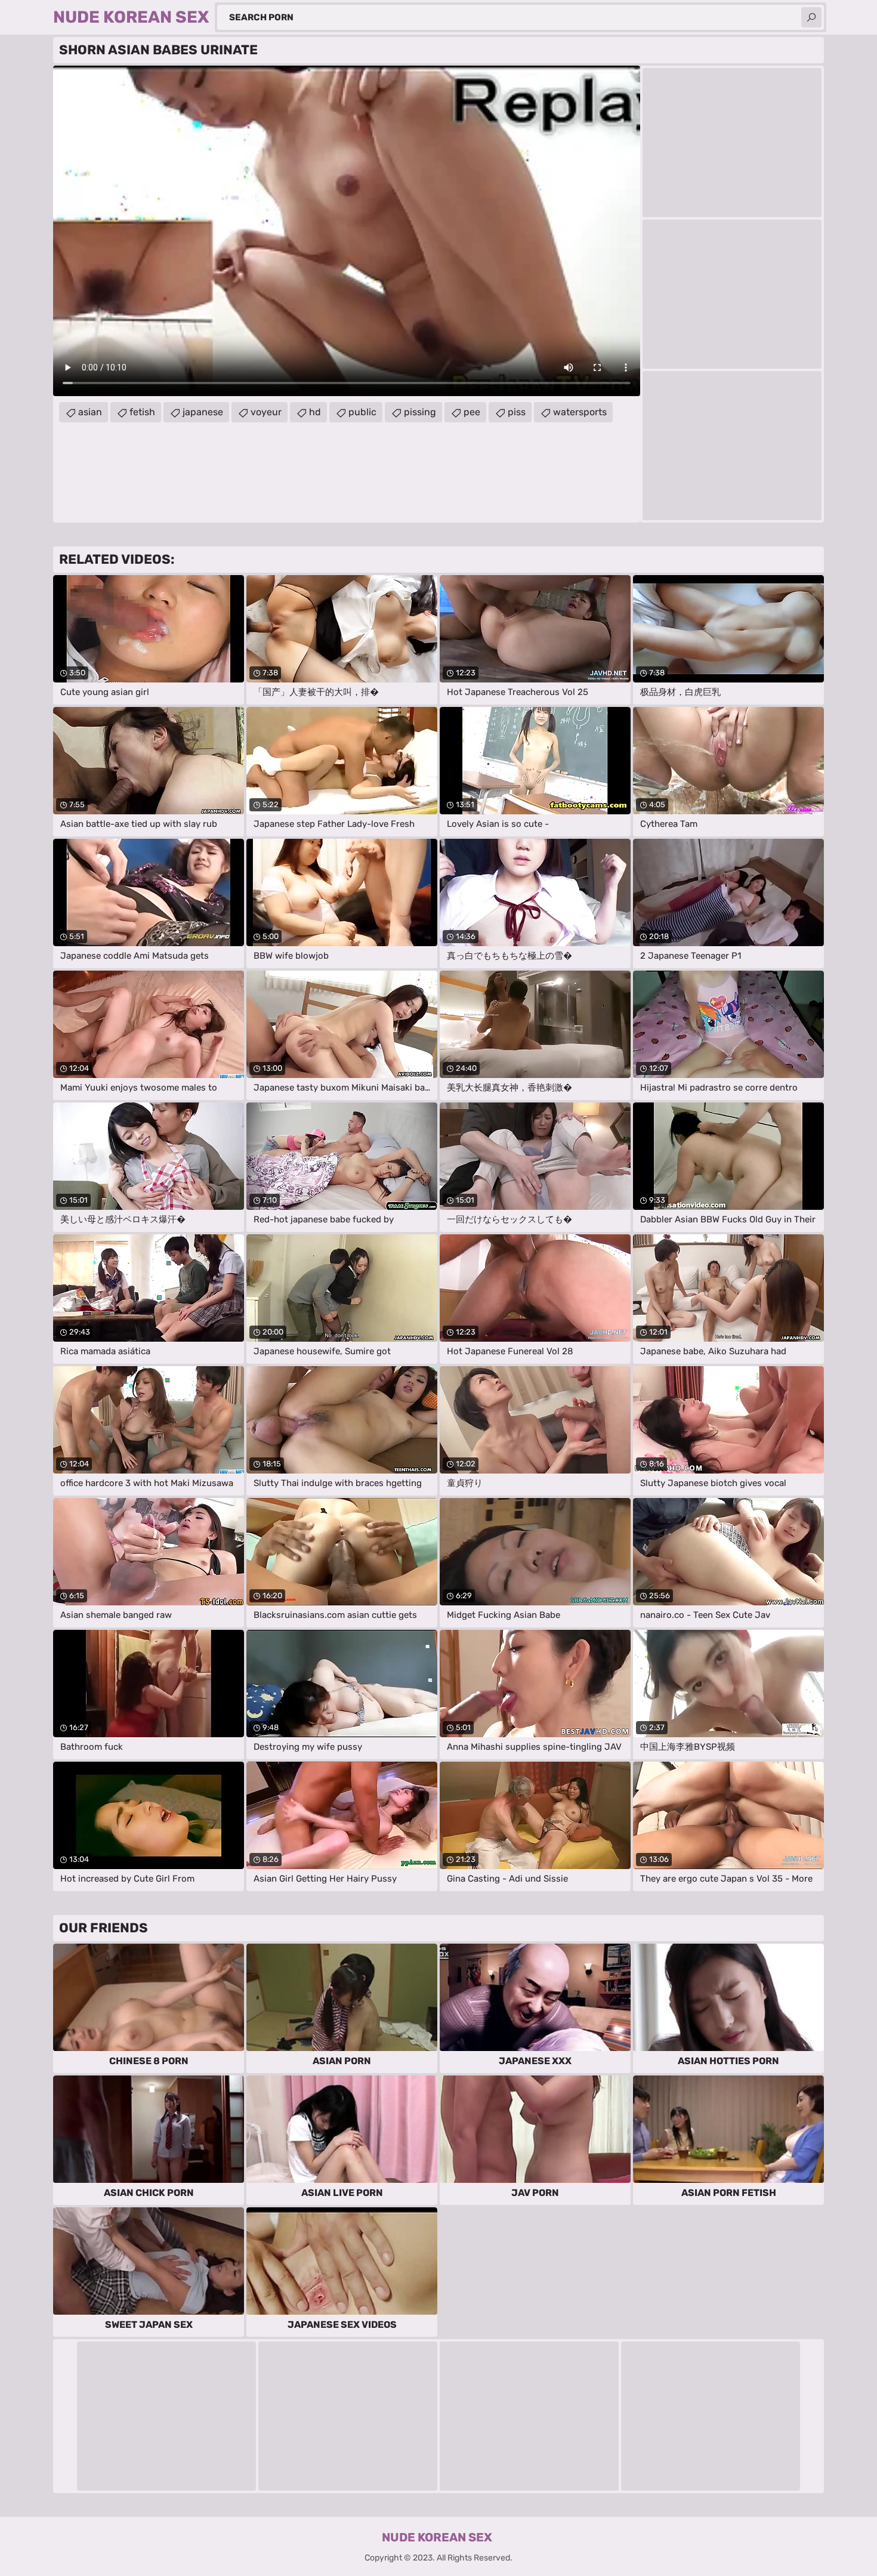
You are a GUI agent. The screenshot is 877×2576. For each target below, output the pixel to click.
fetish (142, 412)
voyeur (266, 412)
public (362, 412)
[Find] (811, 17)
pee (472, 412)
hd (315, 412)
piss (517, 412)
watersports (580, 412)
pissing (420, 412)
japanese (203, 412)
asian (90, 412)
